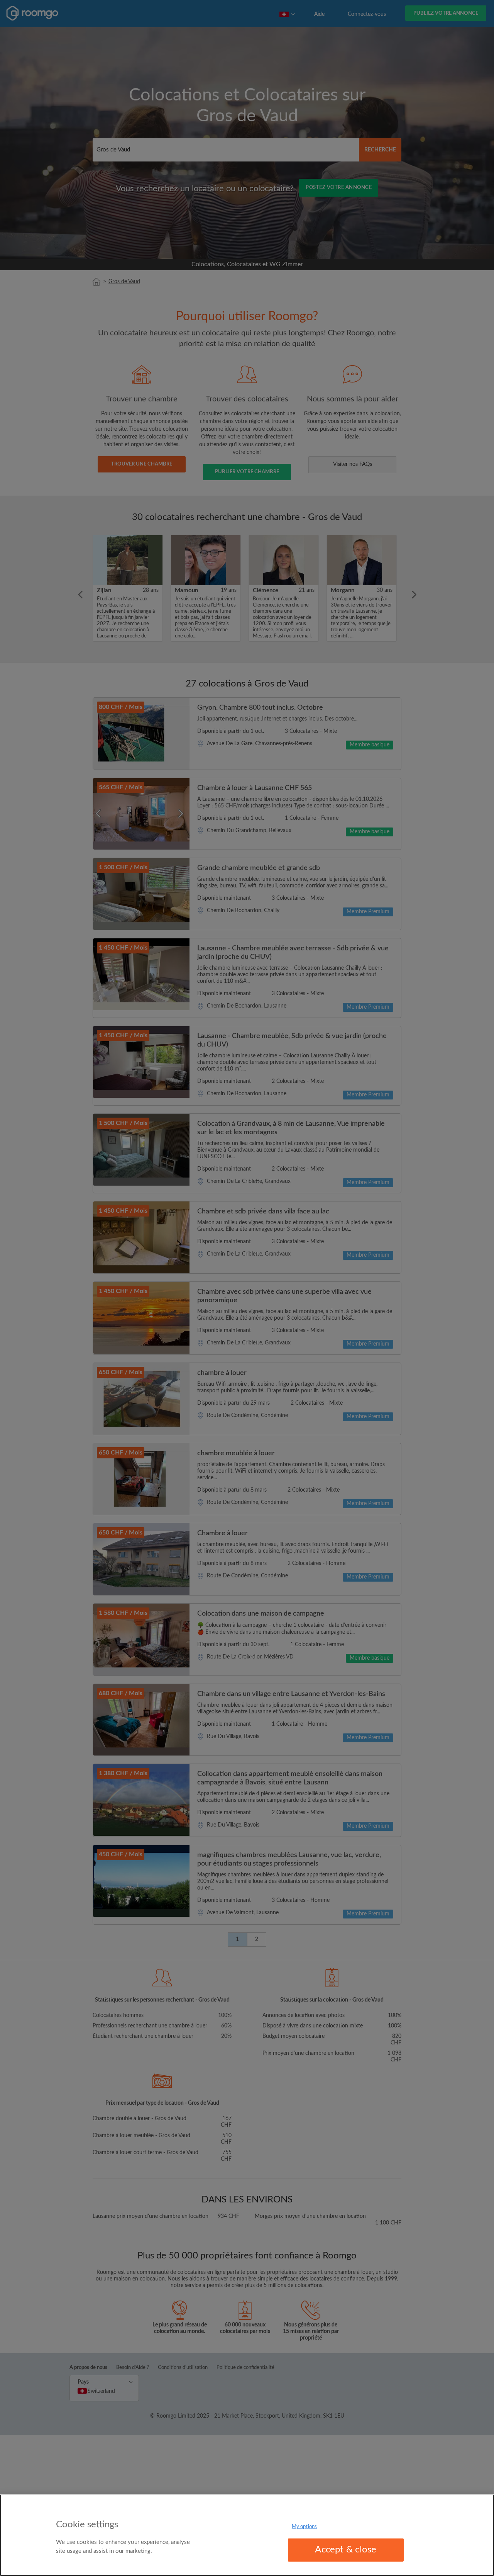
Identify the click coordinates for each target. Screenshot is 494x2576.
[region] (247, 2535)
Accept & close (346, 2550)
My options (304, 2527)
